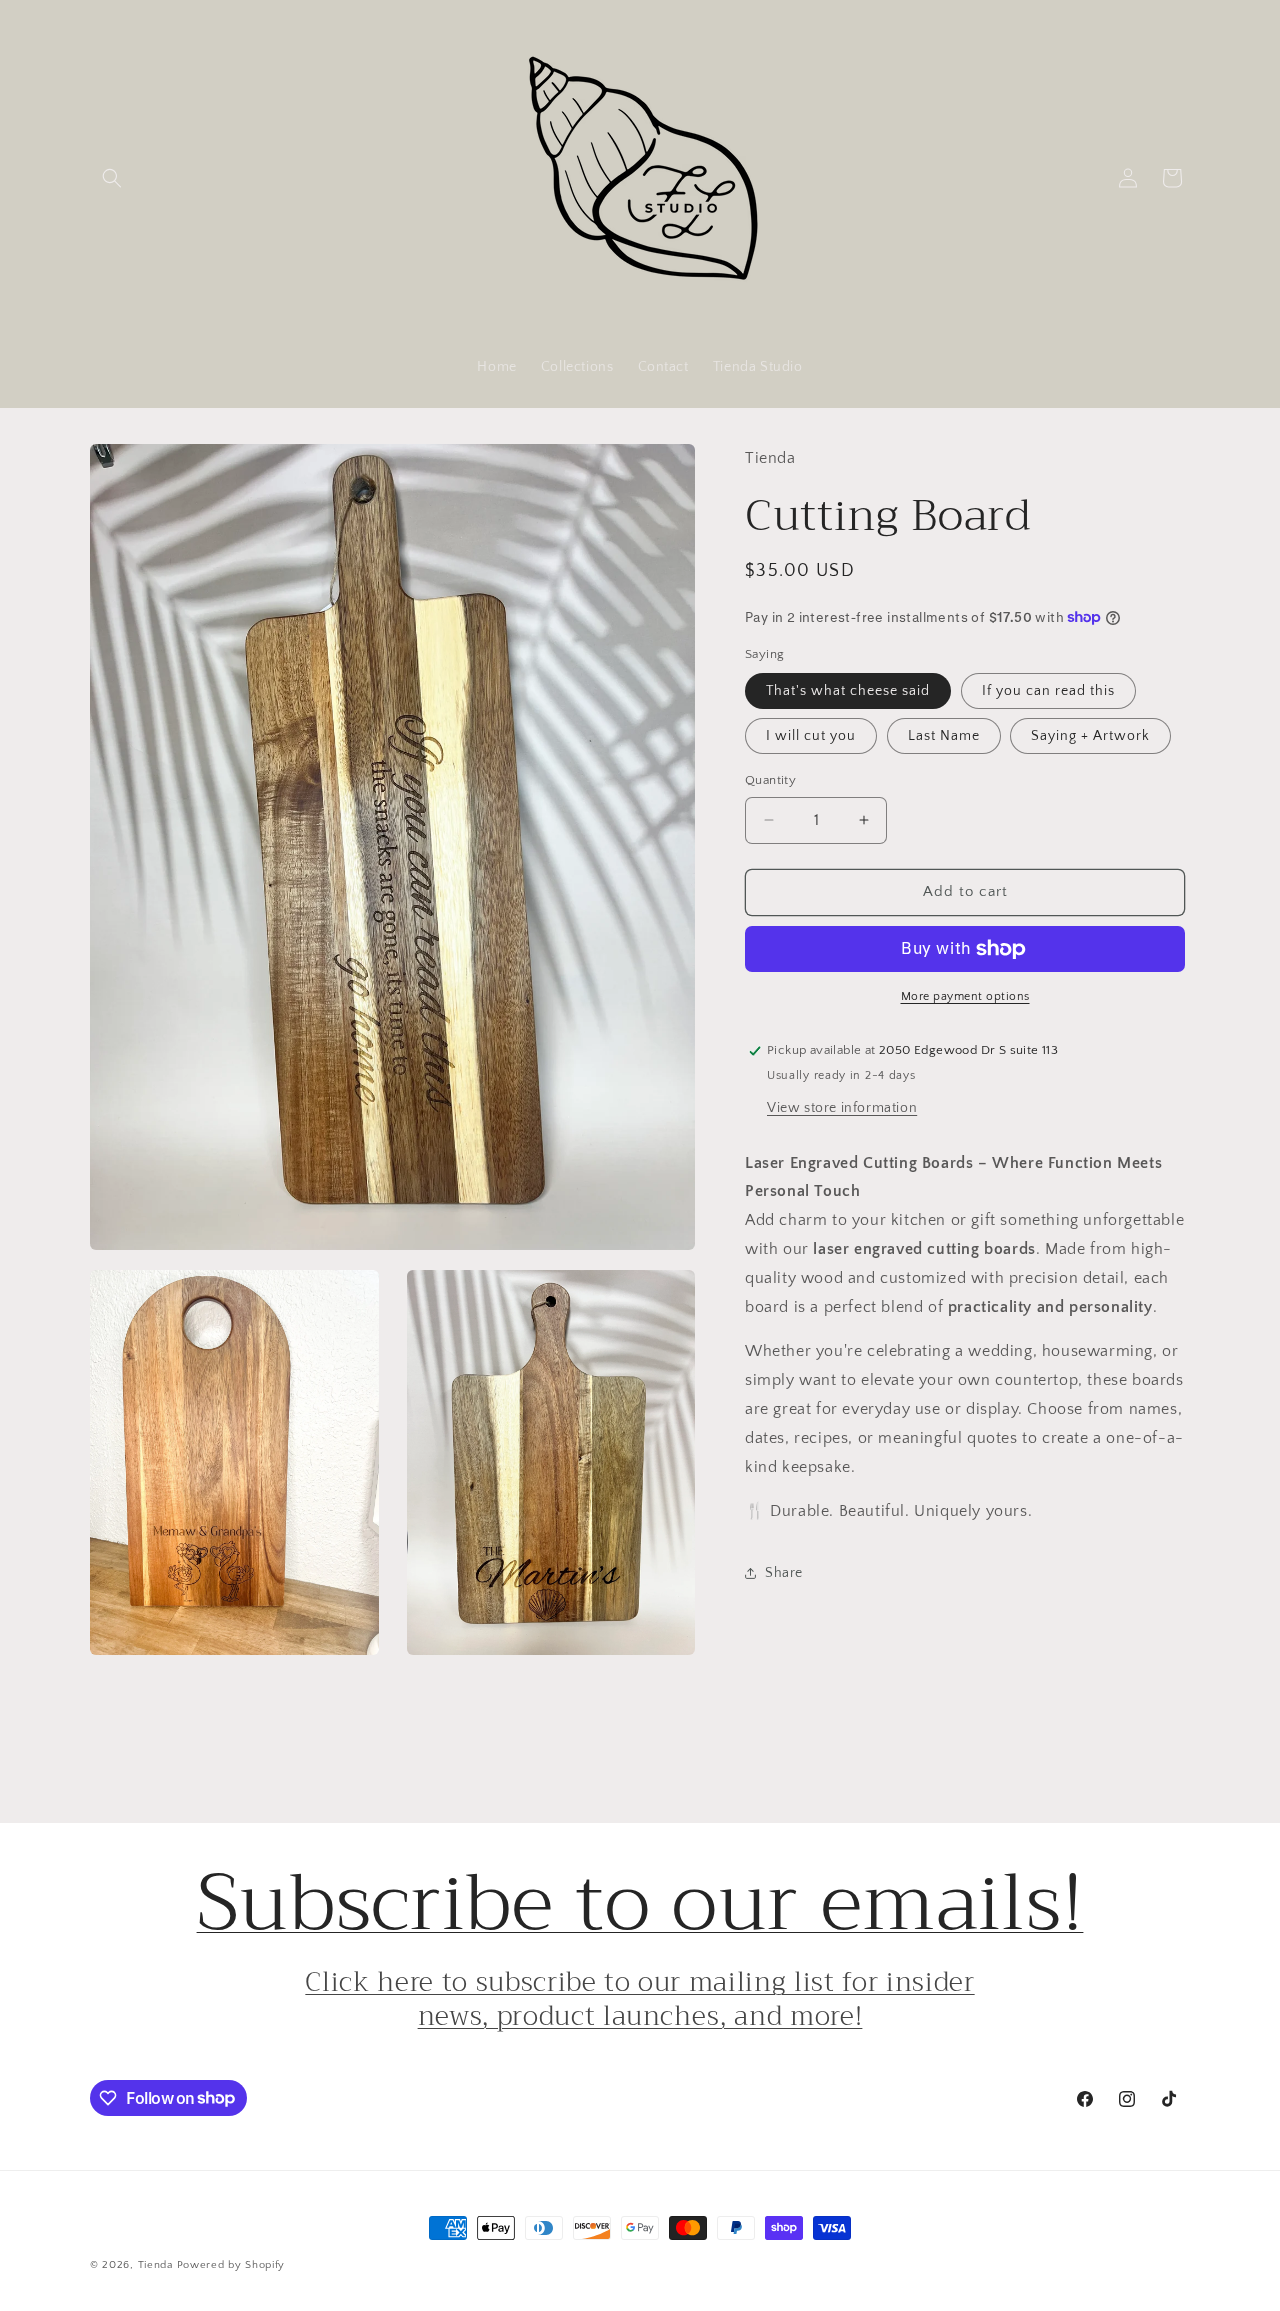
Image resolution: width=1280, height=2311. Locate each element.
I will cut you (811, 736)
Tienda (155, 2265)
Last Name (944, 736)
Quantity (770, 780)
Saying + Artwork (1090, 736)
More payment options (965, 996)
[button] (112, 178)
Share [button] (784, 1573)
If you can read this (1048, 691)
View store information (842, 1108)
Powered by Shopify (231, 2265)
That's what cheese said (848, 691)
